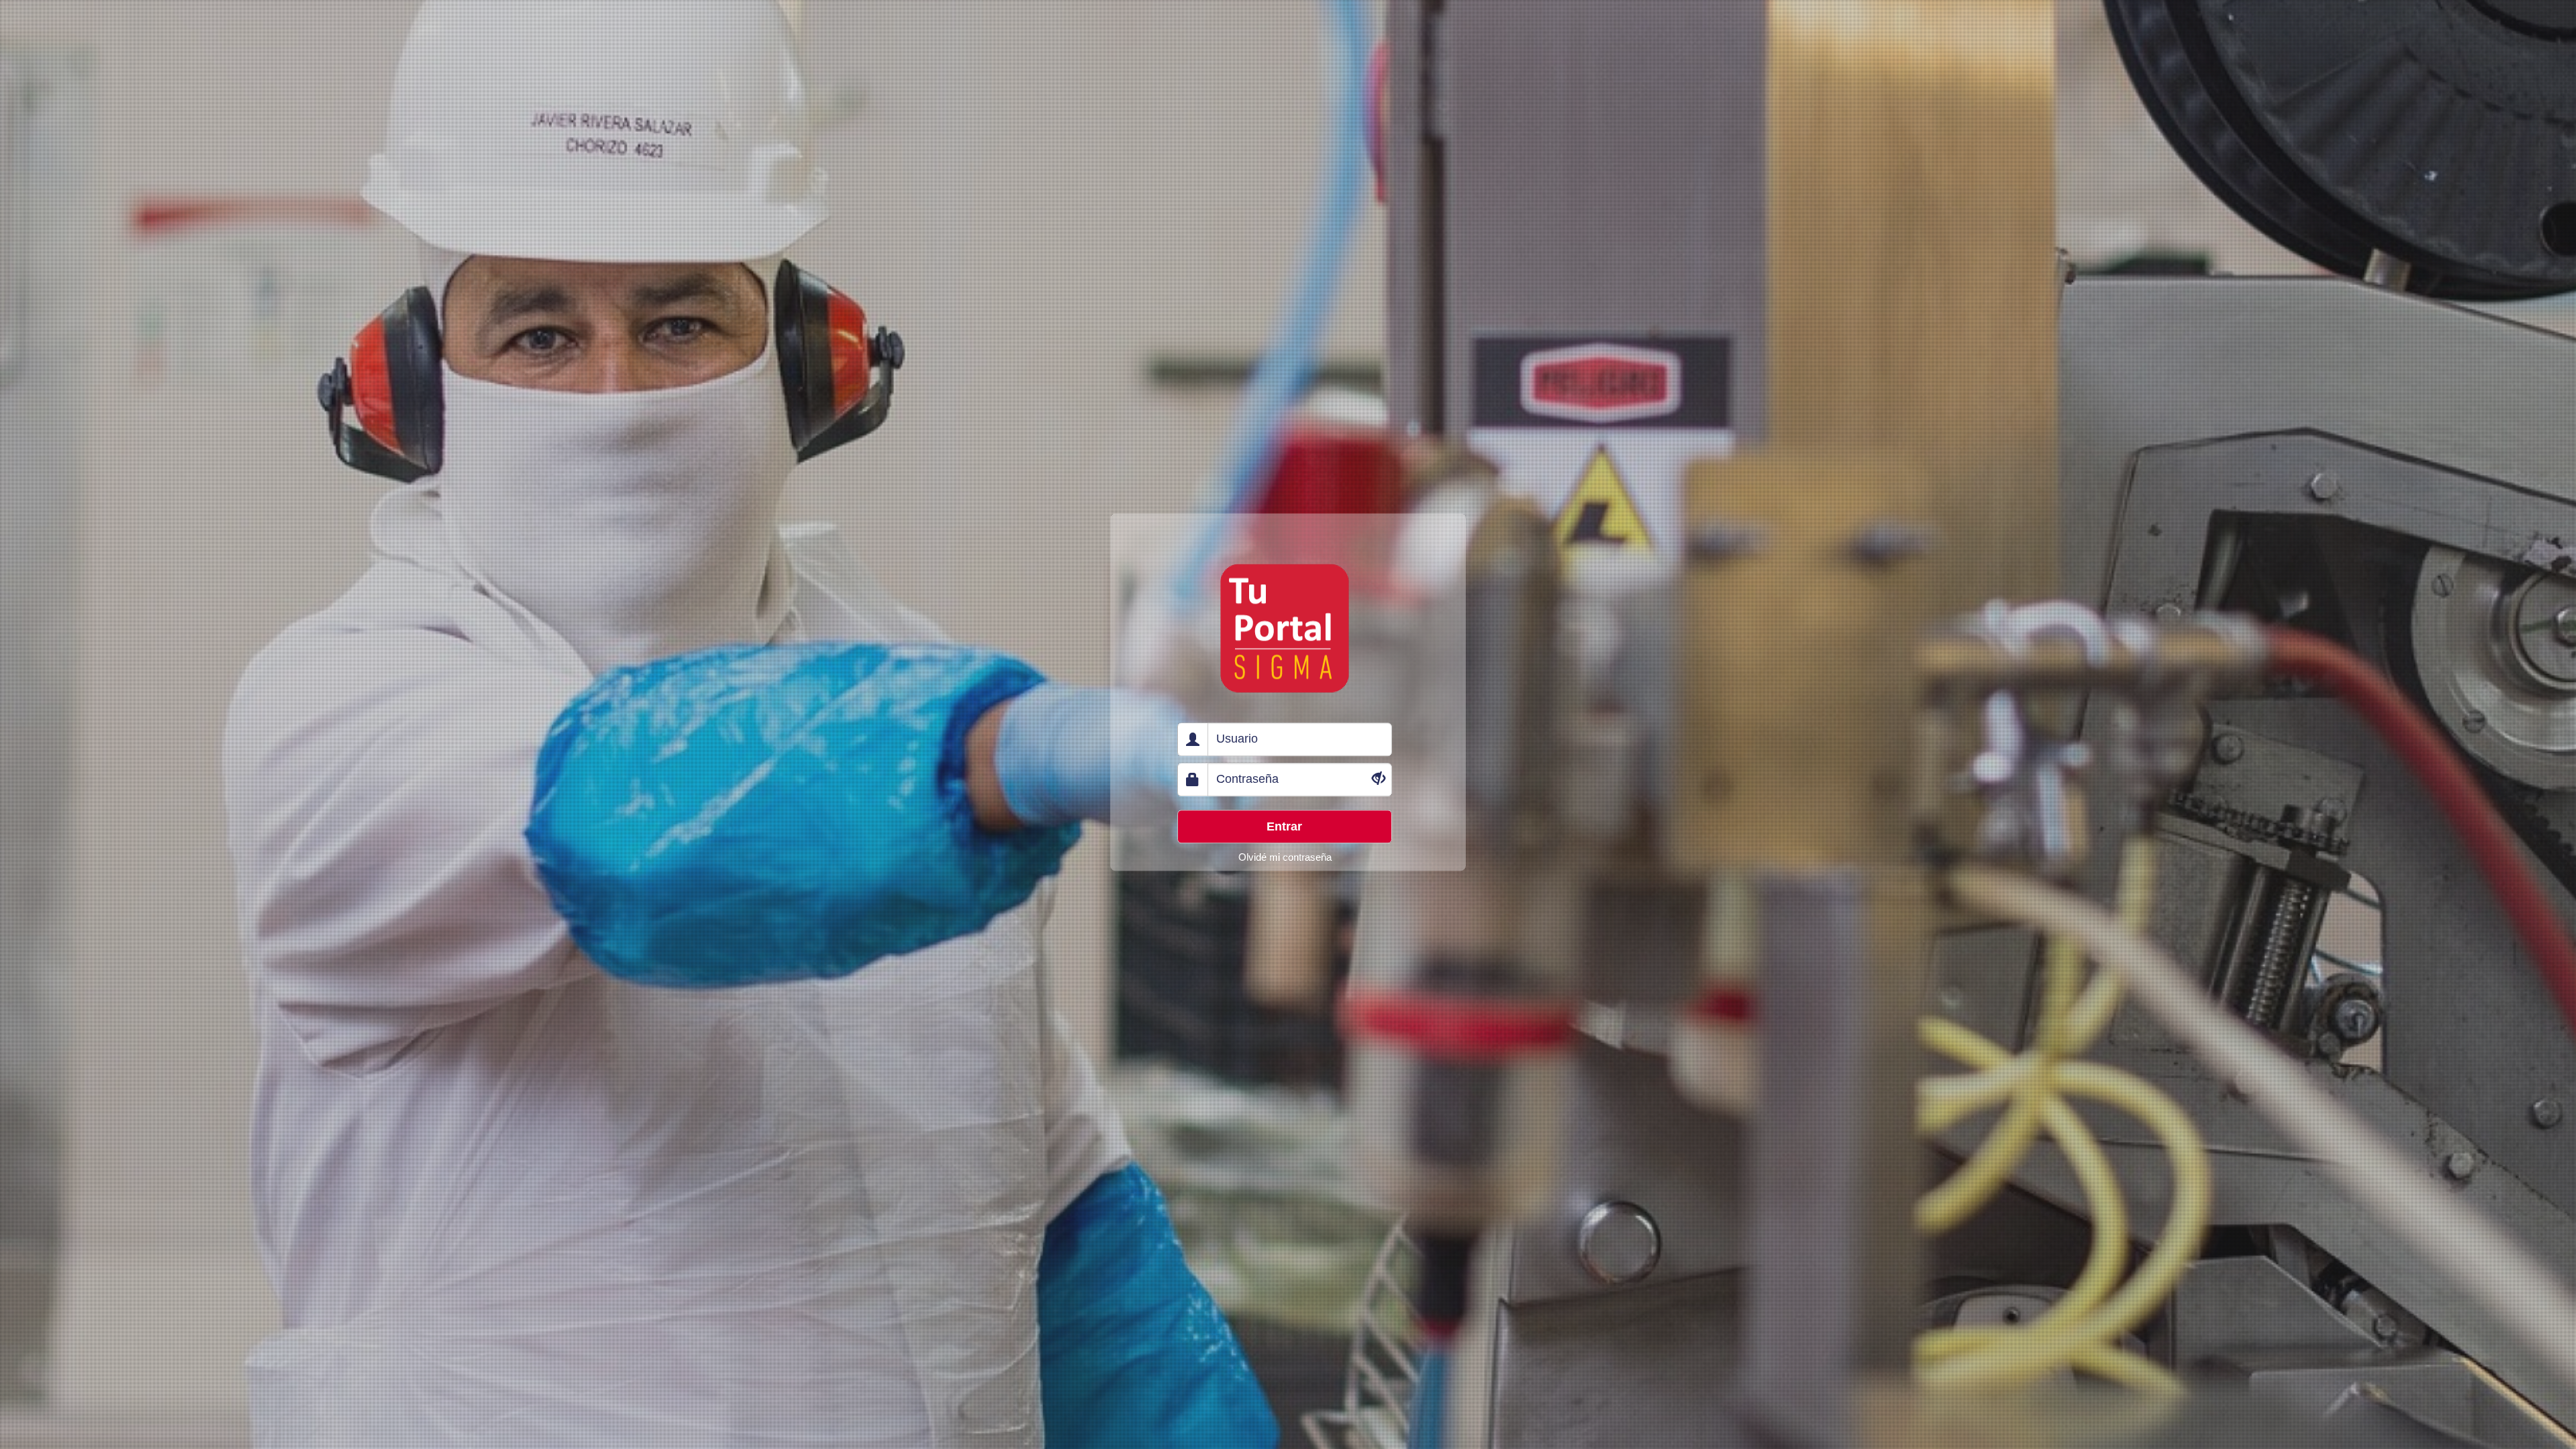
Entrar (1284, 826)
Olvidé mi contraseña (1285, 857)
